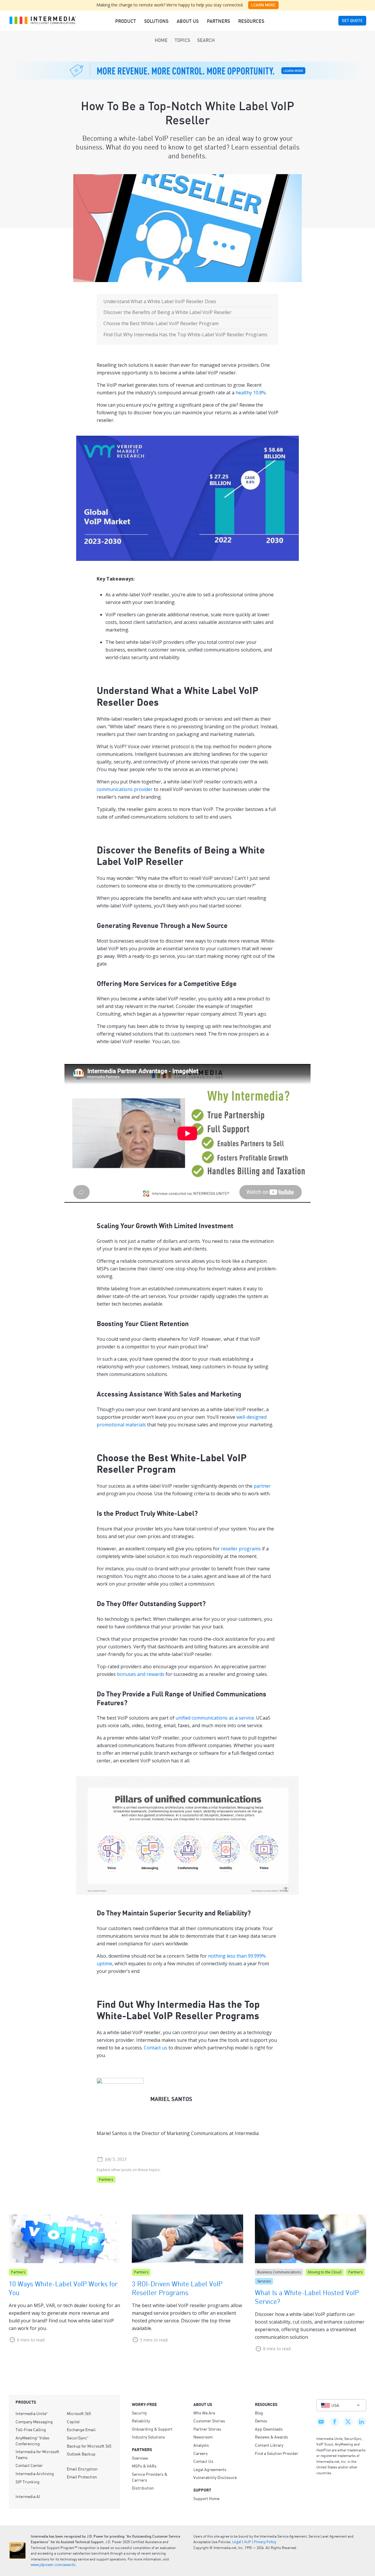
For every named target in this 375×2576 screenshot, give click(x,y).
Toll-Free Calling (31, 2429)
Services (264, 2281)
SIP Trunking (28, 2482)
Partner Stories (207, 2429)
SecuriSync (78, 2438)
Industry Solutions (148, 2437)
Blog (259, 2413)
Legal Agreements (210, 2469)
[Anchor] (168, 701)
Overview (140, 2458)
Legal (237, 2542)
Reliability (141, 2421)
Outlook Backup (81, 2454)
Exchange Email (81, 2429)
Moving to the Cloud (325, 2272)
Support (202, 2490)
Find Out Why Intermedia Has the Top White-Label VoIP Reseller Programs (185, 335)
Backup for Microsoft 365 (89, 2446)
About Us (188, 21)
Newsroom (203, 2437)
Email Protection (82, 2477)
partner (262, 1486)
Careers (201, 2453)
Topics (182, 40)
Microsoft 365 (79, 2413)
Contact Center (29, 2465)
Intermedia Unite (32, 2413)
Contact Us (203, 2461)
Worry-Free (144, 2404)
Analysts (201, 2445)
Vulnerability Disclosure (215, 2477)
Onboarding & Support (152, 2429)
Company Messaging (34, 2421)
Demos (261, 2421)
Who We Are (204, 2413)
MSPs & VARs (144, 2466)
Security (139, 2413)
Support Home (206, 2498)
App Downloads (269, 2429)
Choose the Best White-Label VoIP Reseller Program (161, 323)
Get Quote (352, 21)
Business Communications (279, 2272)
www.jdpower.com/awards (53, 2565)
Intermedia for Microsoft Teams (37, 2454)
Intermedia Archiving (35, 2473)
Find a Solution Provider (277, 2453)
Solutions (156, 21)
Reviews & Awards (271, 2437)
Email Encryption (82, 2469)
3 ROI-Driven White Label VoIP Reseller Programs (177, 2288)
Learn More (263, 5)
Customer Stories (209, 2421)
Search (206, 40)
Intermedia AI (28, 2496)
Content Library (269, 2445)
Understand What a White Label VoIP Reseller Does (160, 301)
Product (126, 21)
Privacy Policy (265, 2542)
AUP (248, 2542)
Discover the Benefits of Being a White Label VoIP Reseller (167, 312)
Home (161, 40)
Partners (218, 21)
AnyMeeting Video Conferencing (32, 2441)
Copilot (73, 2421)
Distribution (143, 2488)
